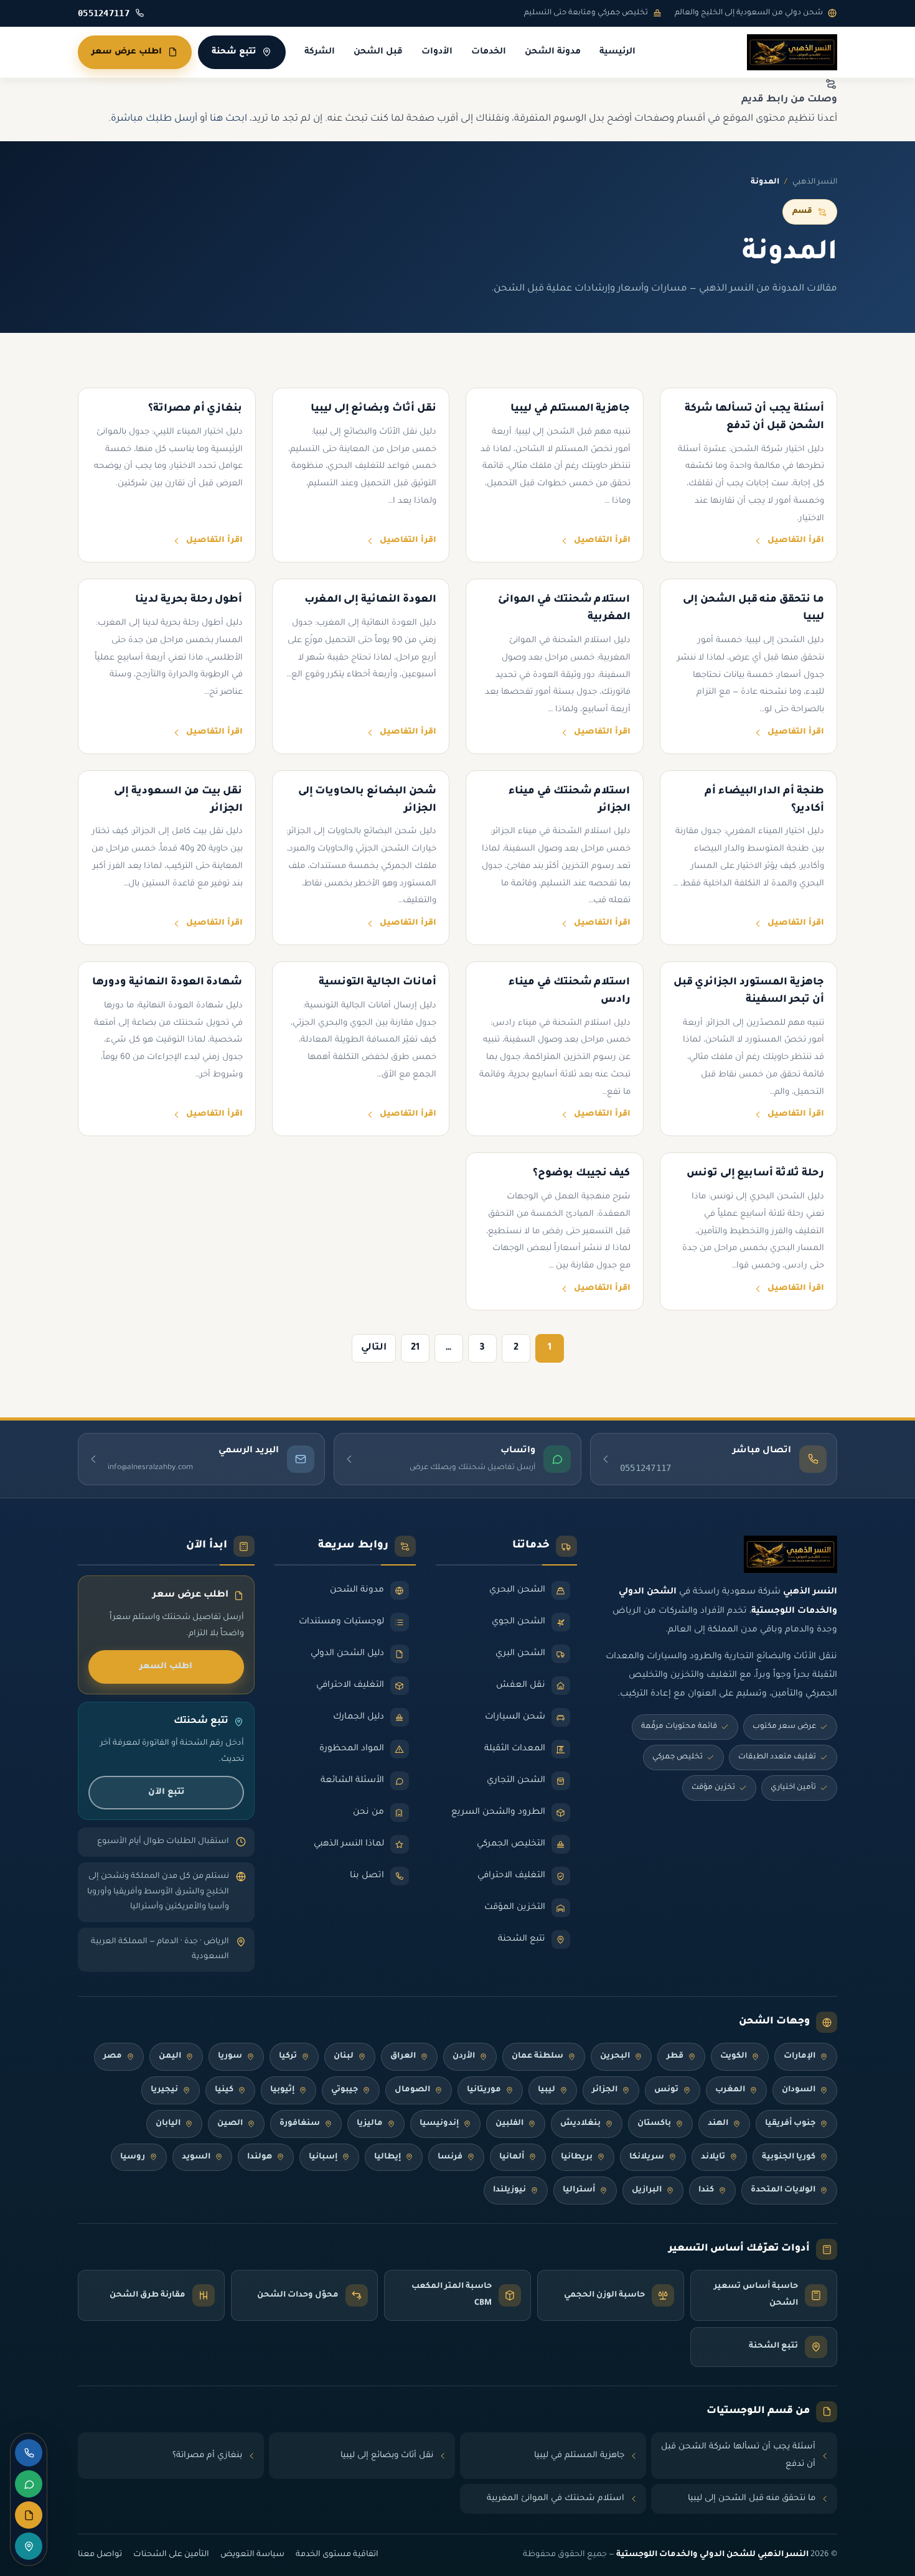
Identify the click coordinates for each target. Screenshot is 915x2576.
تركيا (288, 2056)
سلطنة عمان (537, 2056)
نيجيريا (164, 2090)
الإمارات (800, 2056)
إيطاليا (387, 2157)
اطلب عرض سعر (127, 52)
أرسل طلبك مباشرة (154, 119)
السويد (196, 2157)
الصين (230, 2124)
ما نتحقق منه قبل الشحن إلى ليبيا (752, 2499)
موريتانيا (484, 2090)
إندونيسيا (439, 2124)
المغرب (730, 2090)
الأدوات (437, 52)
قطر (675, 2056)
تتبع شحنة (234, 52)
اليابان (168, 2124)
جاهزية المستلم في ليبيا (579, 2456)
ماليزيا (370, 2124)
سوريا (230, 2056)
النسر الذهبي (815, 182)
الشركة (320, 52)
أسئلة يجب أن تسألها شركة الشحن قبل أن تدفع (738, 2456)
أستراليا (579, 2190)
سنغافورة (300, 2124)
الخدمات (489, 52)
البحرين (615, 2056)
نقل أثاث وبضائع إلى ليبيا (387, 2456)
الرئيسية (617, 52)
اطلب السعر (166, 1667)
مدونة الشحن (553, 52)
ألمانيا (512, 2157)
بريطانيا (577, 2157)
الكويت (734, 2056)
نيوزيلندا (509, 2190)
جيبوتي (345, 2090)
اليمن (170, 2056)
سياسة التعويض (252, 2555)
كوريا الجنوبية (789, 2157)
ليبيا (547, 2090)
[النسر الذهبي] (792, 52)
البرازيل (647, 2190)
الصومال (412, 2090)
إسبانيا (323, 2157)
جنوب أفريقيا (790, 2124)
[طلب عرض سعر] (29, 2515)
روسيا (133, 2157)
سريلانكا (647, 2157)
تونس (666, 2090)
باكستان (654, 2124)
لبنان (344, 2056)
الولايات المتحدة (783, 2190)
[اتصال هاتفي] (29, 2453)
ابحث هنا (228, 119)
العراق (403, 2056)
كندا (706, 2190)
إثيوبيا (282, 2090)
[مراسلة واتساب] (29, 2484)
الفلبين (509, 2124)
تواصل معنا (100, 2555)
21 (415, 1348)
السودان (799, 2090)
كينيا (224, 2090)
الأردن (464, 2056)
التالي (374, 1348)
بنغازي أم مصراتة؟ (207, 2456)
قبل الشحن (378, 52)
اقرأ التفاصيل (796, 541)
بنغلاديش (580, 2124)
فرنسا (450, 2157)
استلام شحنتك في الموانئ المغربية (556, 2499)
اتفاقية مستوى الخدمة (337, 2555)
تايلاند (713, 2157)
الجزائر (605, 2090)
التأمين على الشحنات (171, 2555)
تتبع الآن (166, 1792)
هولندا (260, 2157)
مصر (113, 2056)
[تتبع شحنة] (29, 2546)
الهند (718, 2124)
